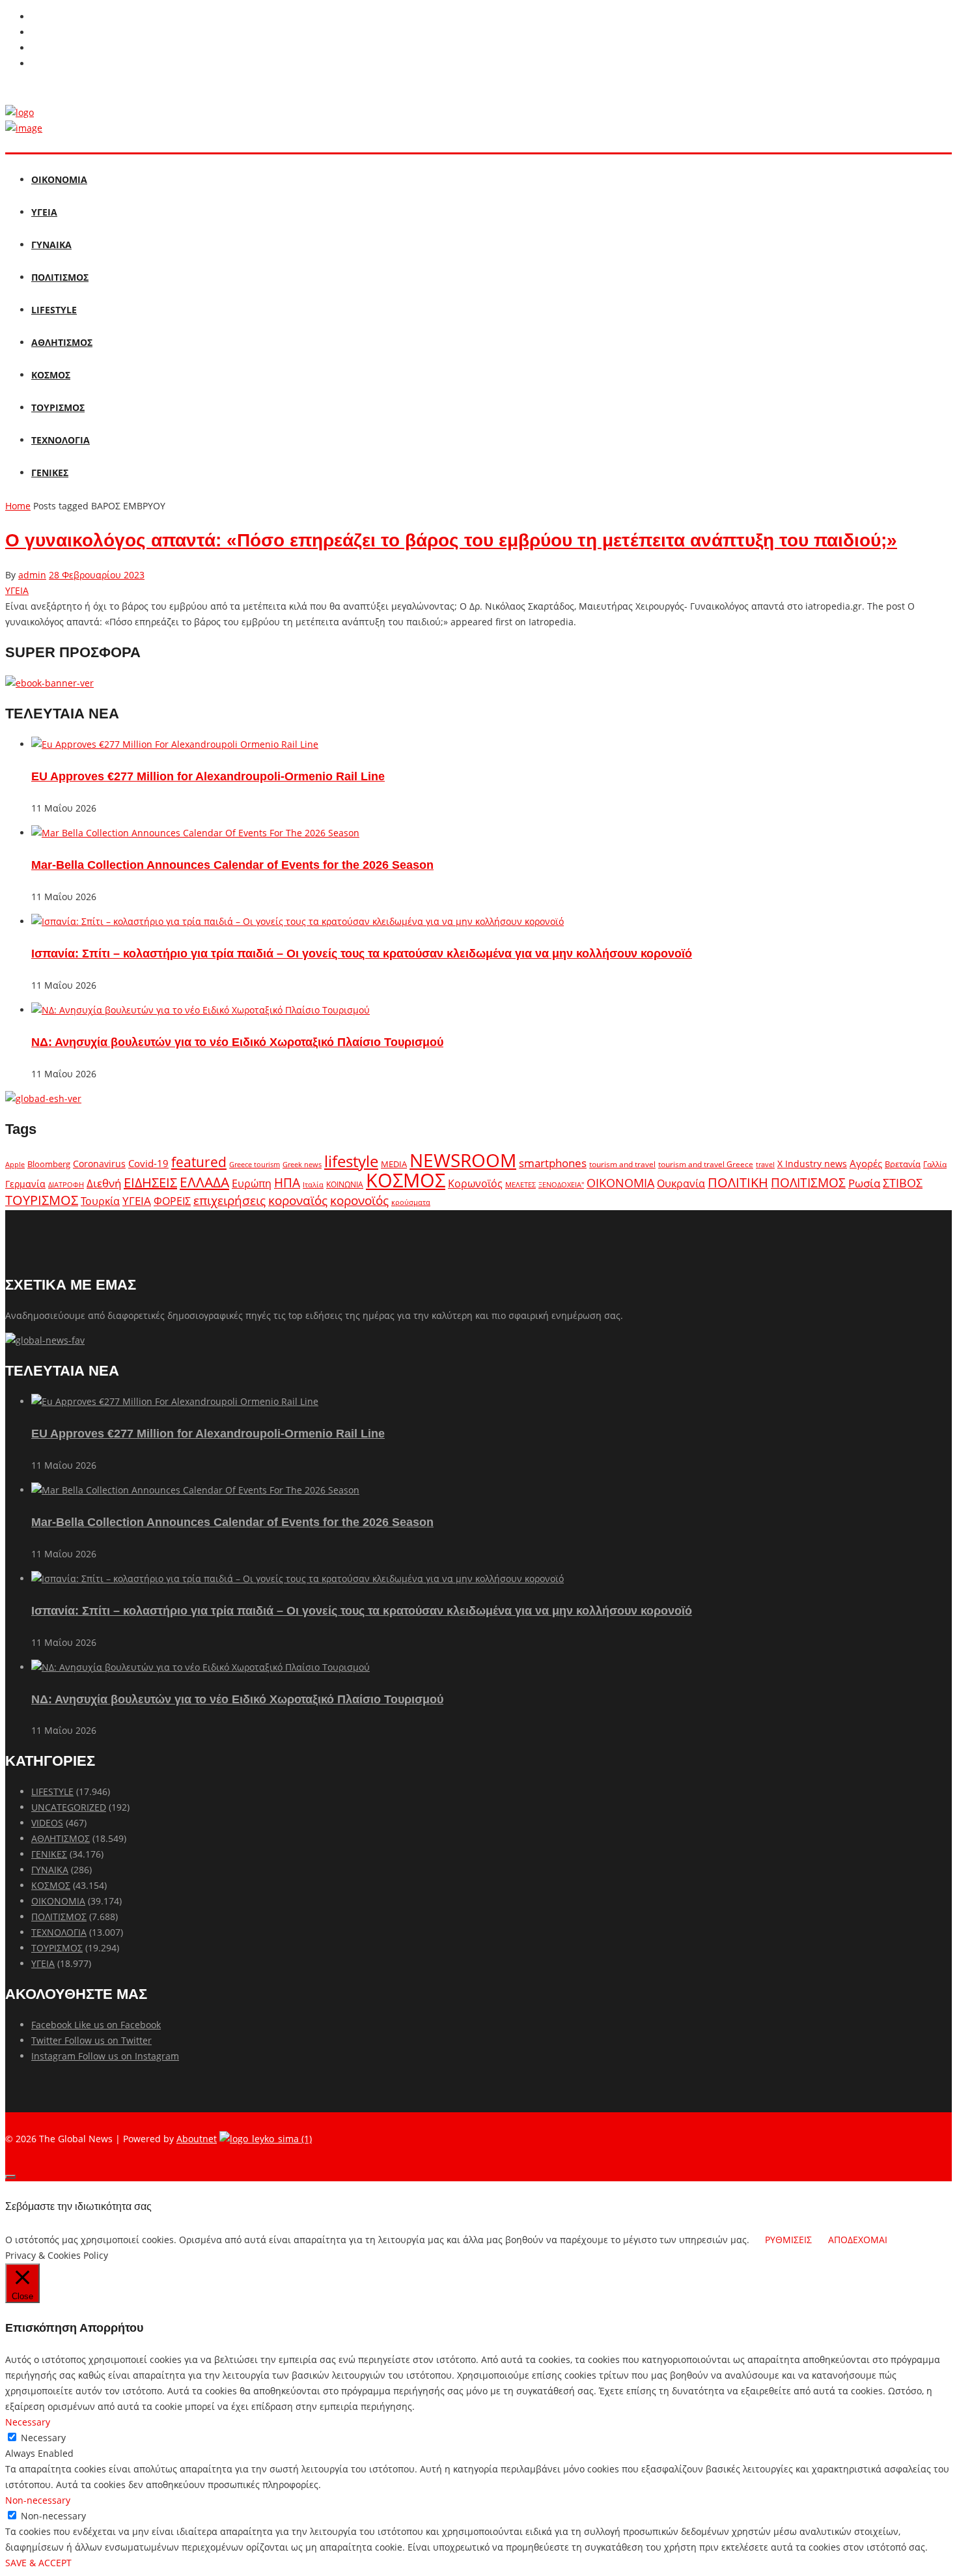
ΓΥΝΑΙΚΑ (51, 245)
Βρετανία (903, 1164)
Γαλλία (935, 1164)
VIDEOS (47, 1823)
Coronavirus (99, 1164)
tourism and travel (622, 1164)
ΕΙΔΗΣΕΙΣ (150, 1182)
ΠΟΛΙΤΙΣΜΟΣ (60, 277)
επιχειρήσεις (229, 1200)
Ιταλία (313, 1184)
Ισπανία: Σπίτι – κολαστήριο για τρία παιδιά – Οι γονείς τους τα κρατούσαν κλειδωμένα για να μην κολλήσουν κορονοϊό (362, 954)
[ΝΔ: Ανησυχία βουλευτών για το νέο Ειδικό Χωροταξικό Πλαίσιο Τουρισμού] (201, 1010)
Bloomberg (49, 1164)
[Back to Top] (10, 2177)
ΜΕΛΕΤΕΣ (520, 1184)
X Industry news (812, 1164)
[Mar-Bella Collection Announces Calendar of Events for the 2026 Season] (195, 833)
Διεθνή (104, 1183)
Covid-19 (148, 1163)
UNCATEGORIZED (69, 1807)
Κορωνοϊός (475, 1183)
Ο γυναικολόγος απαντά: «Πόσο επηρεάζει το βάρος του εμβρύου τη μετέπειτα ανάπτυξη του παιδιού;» (451, 540)
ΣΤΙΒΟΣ (903, 1183)
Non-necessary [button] (38, 2500)
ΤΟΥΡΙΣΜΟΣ (58, 407)
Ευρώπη (252, 1183)
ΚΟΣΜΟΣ (51, 375)
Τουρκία (100, 1201)
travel (765, 1165)
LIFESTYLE (54, 310)
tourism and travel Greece (706, 1164)
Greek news (302, 1164)
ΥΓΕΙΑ (44, 212)
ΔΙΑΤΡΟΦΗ (66, 1184)
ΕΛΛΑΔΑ (204, 1182)
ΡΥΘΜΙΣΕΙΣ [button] (788, 2240)
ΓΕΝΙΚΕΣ (50, 473)
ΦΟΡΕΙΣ (172, 1201)
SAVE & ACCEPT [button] (38, 2563)
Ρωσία (864, 1183)
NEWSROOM (463, 1160)
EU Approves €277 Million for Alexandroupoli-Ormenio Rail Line (208, 776)
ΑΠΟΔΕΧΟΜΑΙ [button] (858, 2240)
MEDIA (394, 1164)
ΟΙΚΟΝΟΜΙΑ (59, 179)
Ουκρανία (681, 1183)
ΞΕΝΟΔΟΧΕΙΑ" (561, 1184)
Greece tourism (255, 1164)
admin (32, 575)
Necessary (43, 2438)
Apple (15, 1164)
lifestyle (351, 1161)
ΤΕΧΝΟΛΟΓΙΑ (61, 440)
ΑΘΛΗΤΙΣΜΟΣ (62, 342)
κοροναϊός (298, 1200)
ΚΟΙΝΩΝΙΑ (345, 1184)
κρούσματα (411, 1202)
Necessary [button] (28, 2422)
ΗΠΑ (287, 1182)
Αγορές (866, 1163)
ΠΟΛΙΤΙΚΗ (738, 1182)
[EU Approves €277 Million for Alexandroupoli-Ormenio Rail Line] (175, 744)
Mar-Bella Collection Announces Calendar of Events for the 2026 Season (232, 865)
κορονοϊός (359, 1200)
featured (199, 1162)
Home (18, 506)
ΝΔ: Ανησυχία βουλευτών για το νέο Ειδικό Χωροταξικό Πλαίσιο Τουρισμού (237, 1042)
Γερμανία (25, 1184)
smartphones (553, 1163)
